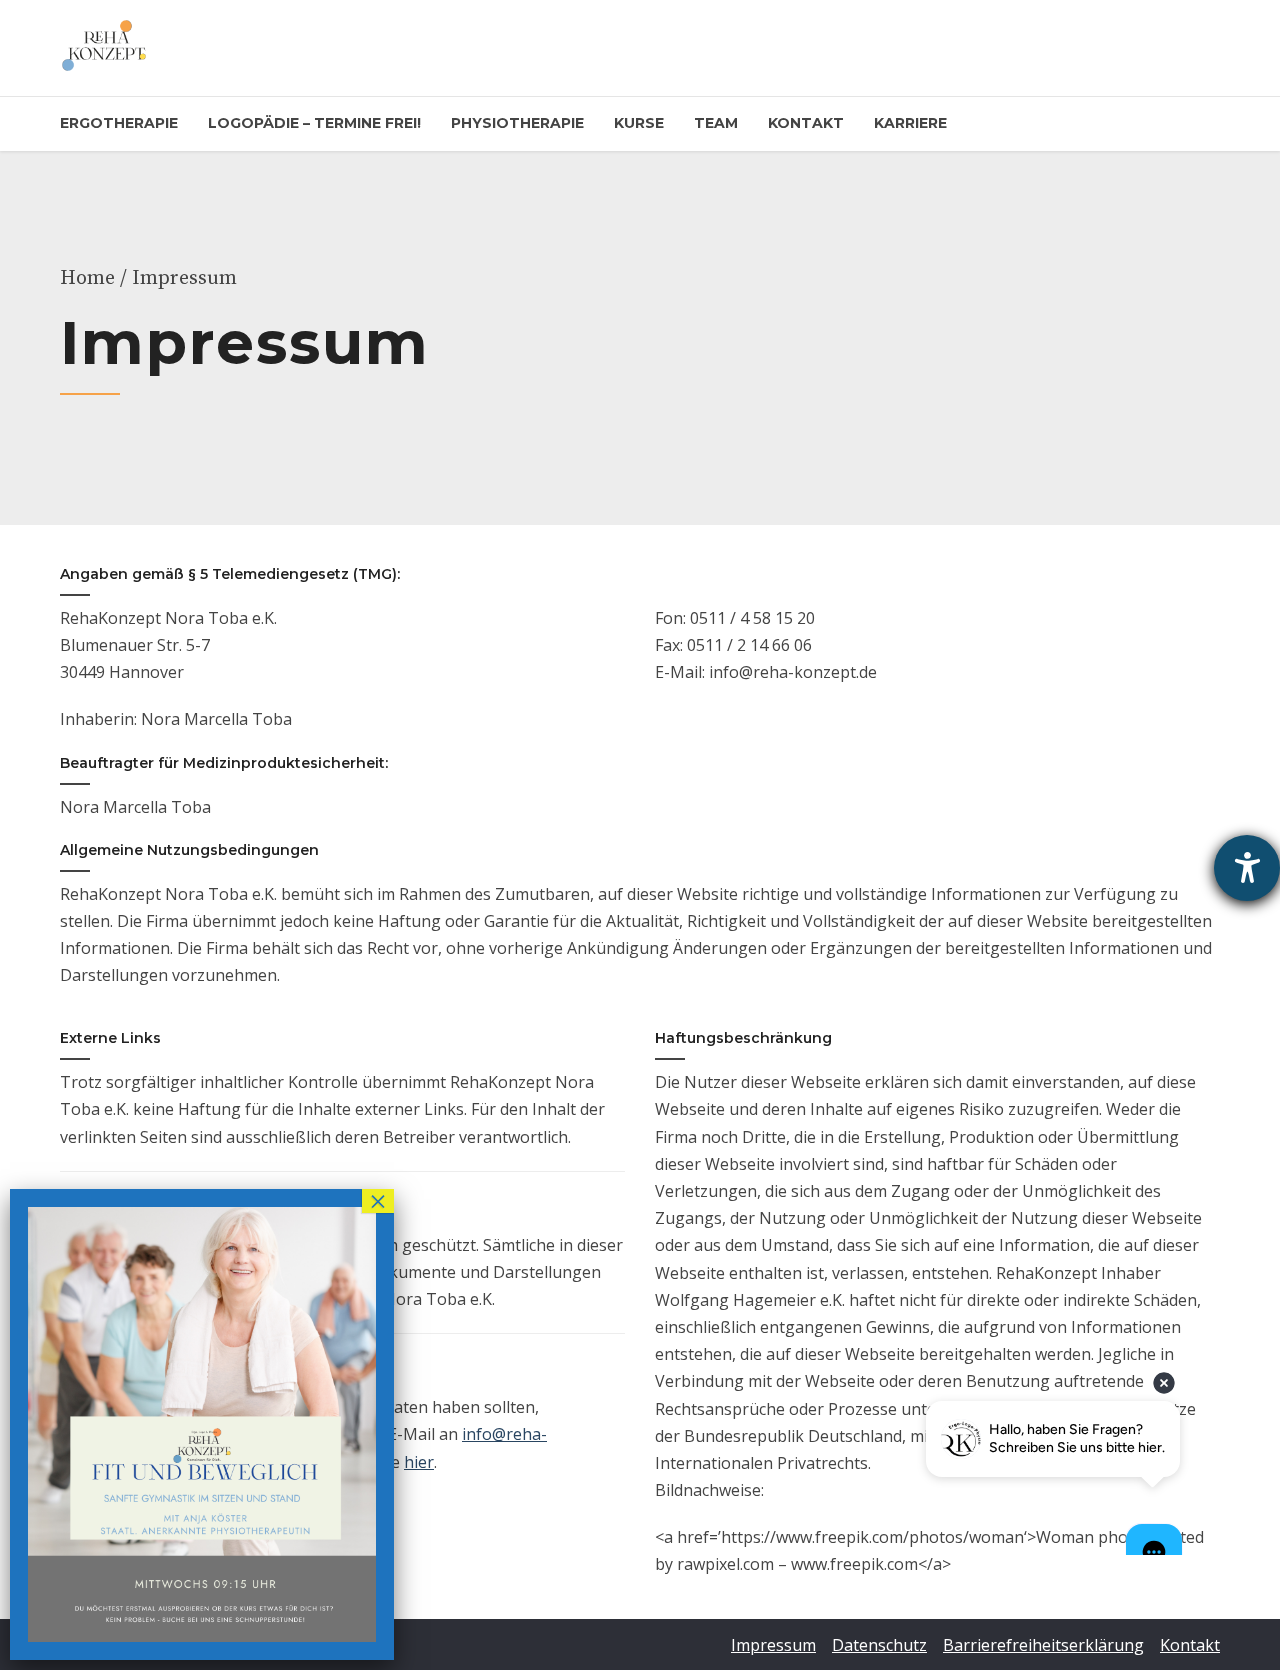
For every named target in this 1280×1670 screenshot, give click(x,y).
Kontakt (806, 123)
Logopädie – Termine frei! (314, 123)
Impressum (773, 1645)
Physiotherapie (517, 123)
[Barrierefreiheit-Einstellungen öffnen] (1247, 868)
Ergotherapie (119, 123)
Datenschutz (879, 1645)
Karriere (910, 123)
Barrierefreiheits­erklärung (1043, 1645)
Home (87, 278)
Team (716, 123)
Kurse (639, 123)
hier (419, 1462)
